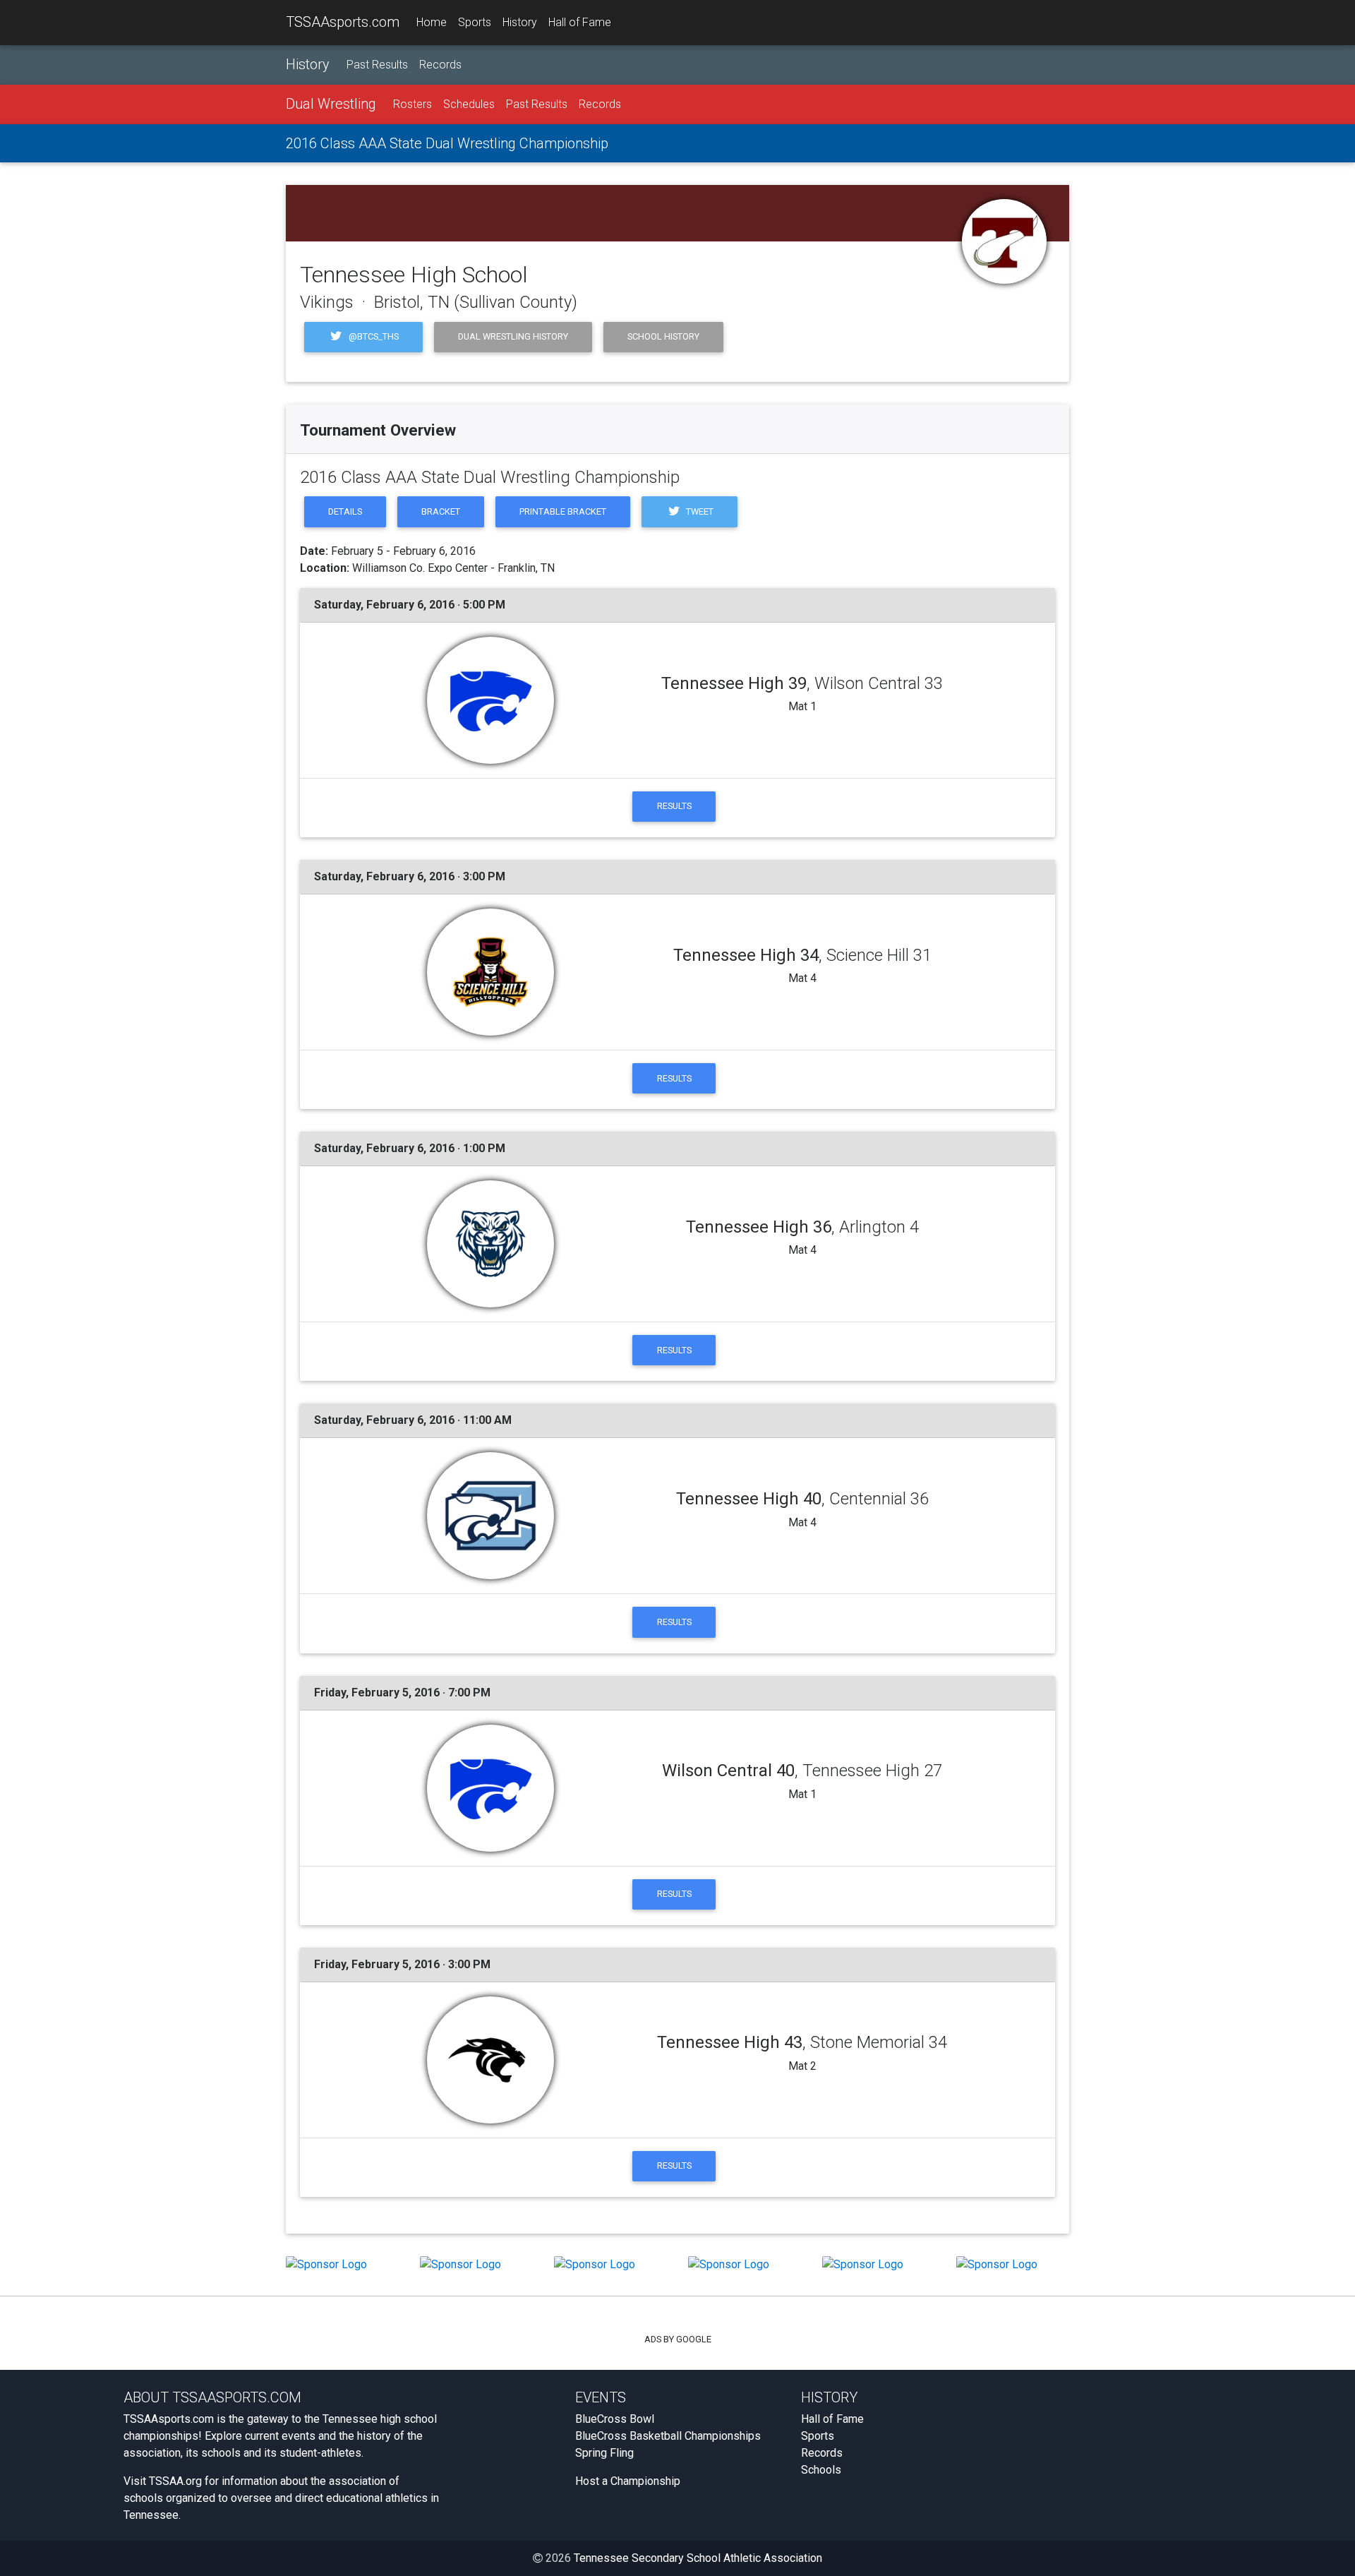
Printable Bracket (563, 511)
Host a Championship (628, 2481)
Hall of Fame (580, 22)
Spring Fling (604, 2453)
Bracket (441, 511)
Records (440, 65)
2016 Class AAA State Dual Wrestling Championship (447, 143)
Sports (475, 22)
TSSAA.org (175, 2481)
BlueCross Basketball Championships (668, 2436)
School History (663, 336)
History (520, 22)
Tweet (699, 511)
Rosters (412, 104)
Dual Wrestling (331, 104)
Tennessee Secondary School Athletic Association (698, 2558)
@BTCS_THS (373, 336)
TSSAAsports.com (343, 22)
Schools (821, 2470)
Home (432, 22)
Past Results (377, 65)
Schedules (469, 104)
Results (674, 806)
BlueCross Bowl (615, 2419)
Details (345, 511)
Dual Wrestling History (513, 336)
